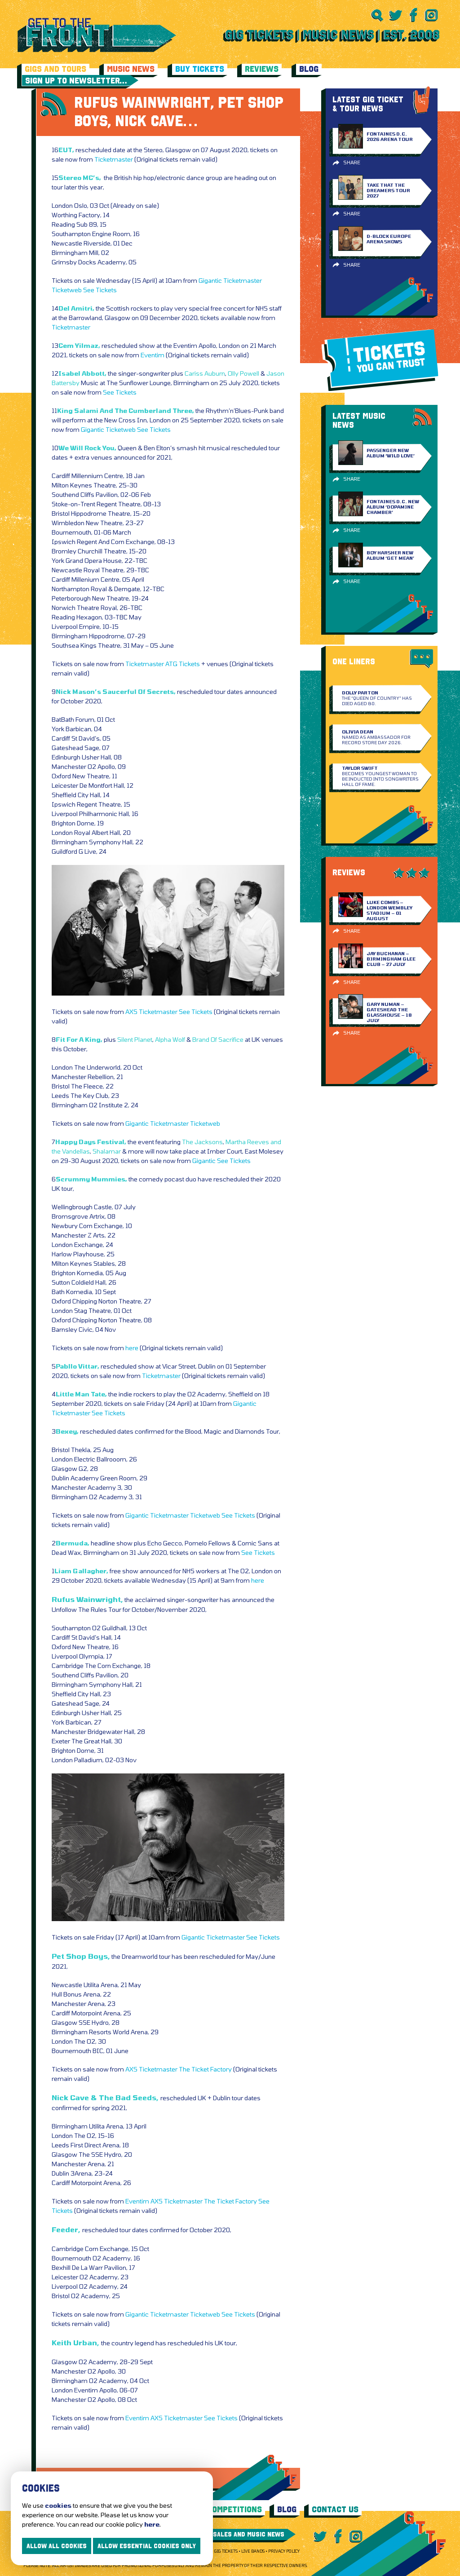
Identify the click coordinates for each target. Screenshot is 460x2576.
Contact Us (335, 2509)
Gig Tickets (226, 2551)
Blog (309, 69)
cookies (58, 2505)
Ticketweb (67, 290)
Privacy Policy (284, 2551)
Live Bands (253, 2551)
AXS (131, 1012)
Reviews (262, 69)
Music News (131, 69)
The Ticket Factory (205, 2069)
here (132, 1348)
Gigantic (210, 280)
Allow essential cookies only (147, 2546)
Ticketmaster (114, 159)
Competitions (234, 2509)
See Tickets (100, 290)
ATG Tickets (183, 664)
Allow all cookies (57, 2546)
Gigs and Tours (55, 69)
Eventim (153, 355)
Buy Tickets (200, 69)
